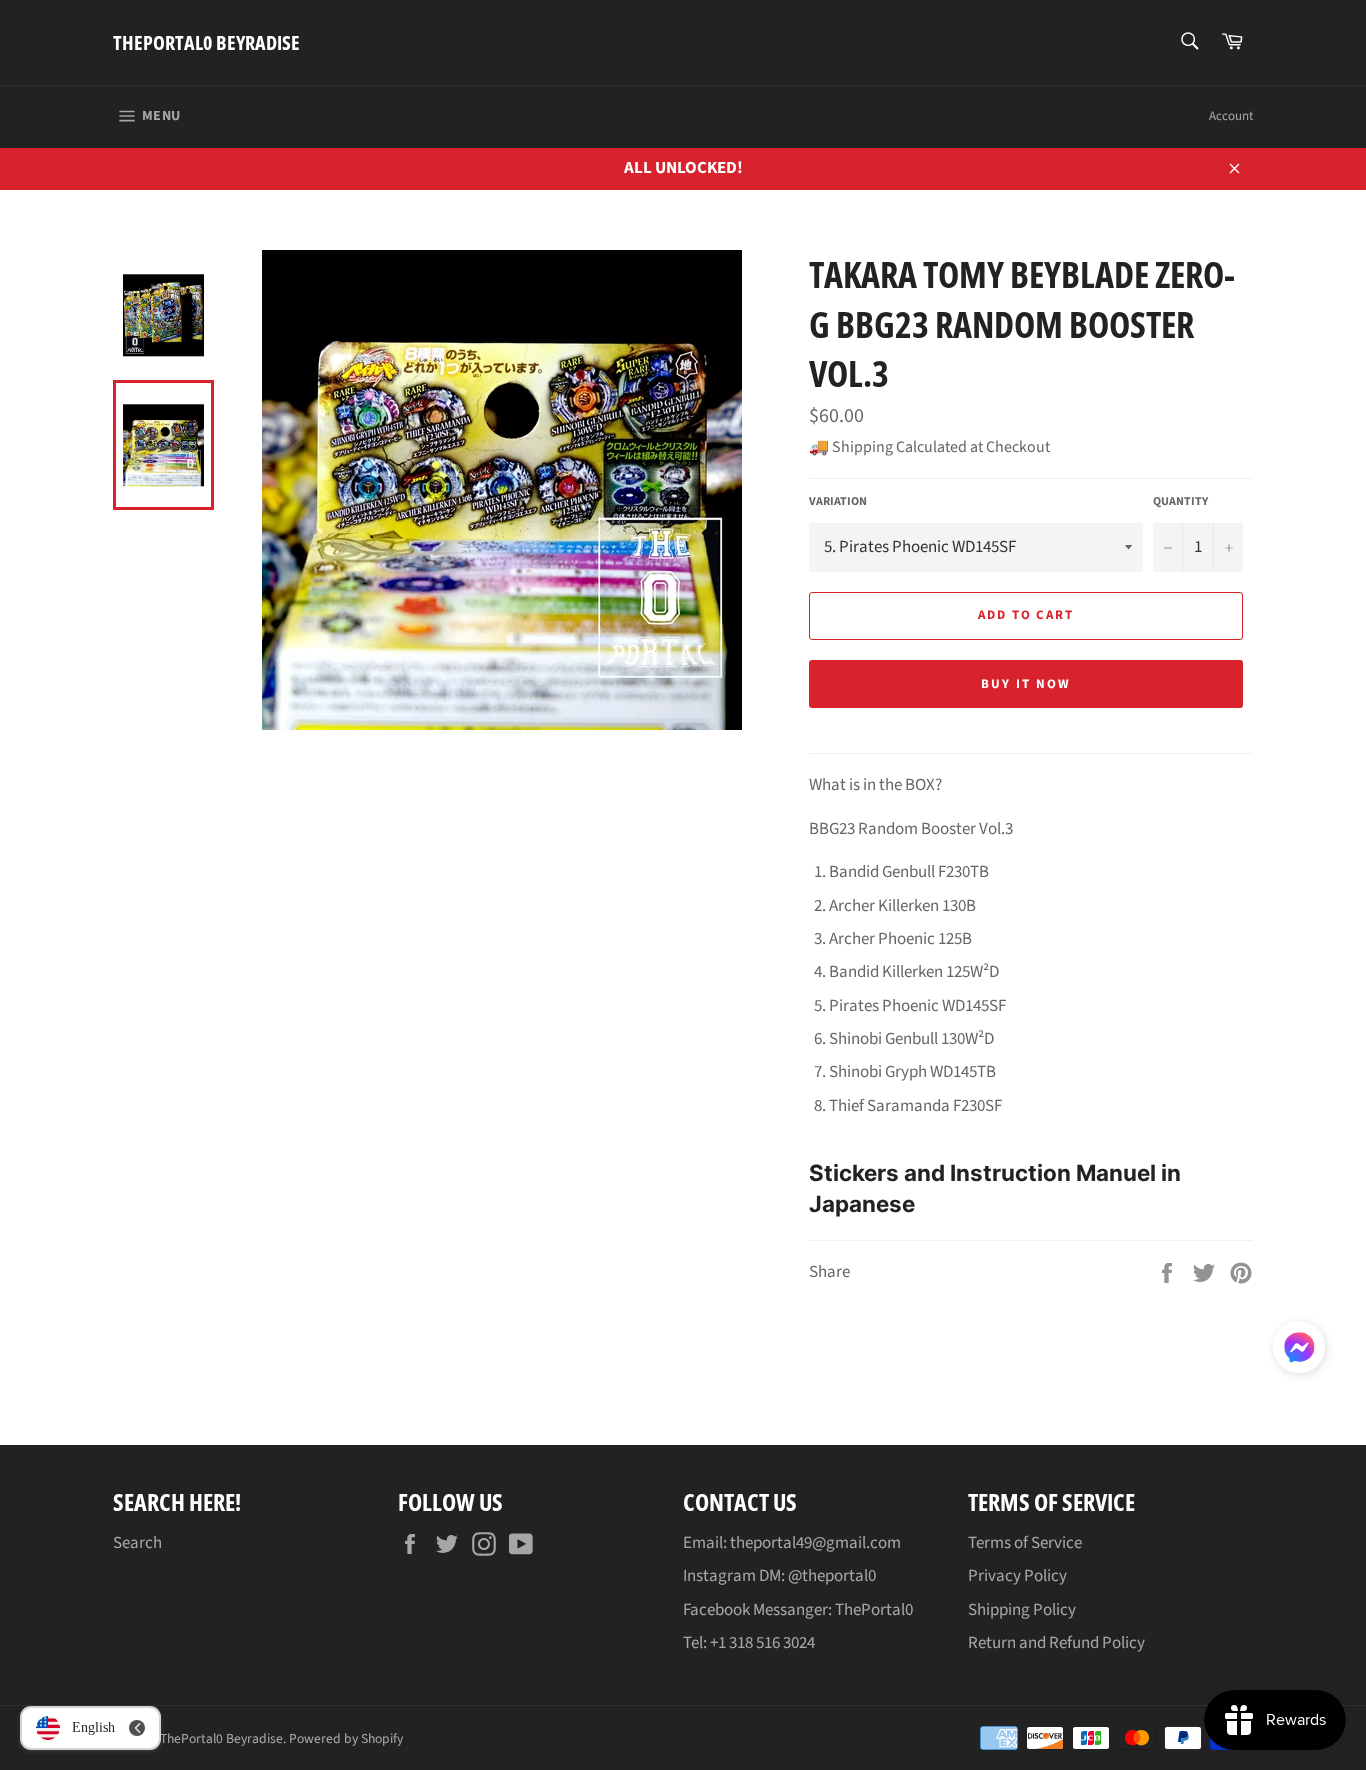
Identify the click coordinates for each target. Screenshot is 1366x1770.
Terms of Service (1025, 1543)
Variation (838, 502)
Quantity (1180, 502)
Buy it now (1026, 684)
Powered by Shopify (346, 1738)
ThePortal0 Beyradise (206, 42)
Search (137, 1543)
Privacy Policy (1017, 1576)
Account (1231, 116)
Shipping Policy (1022, 1610)
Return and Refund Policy (1056, 1643)
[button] (1299, 1351)
